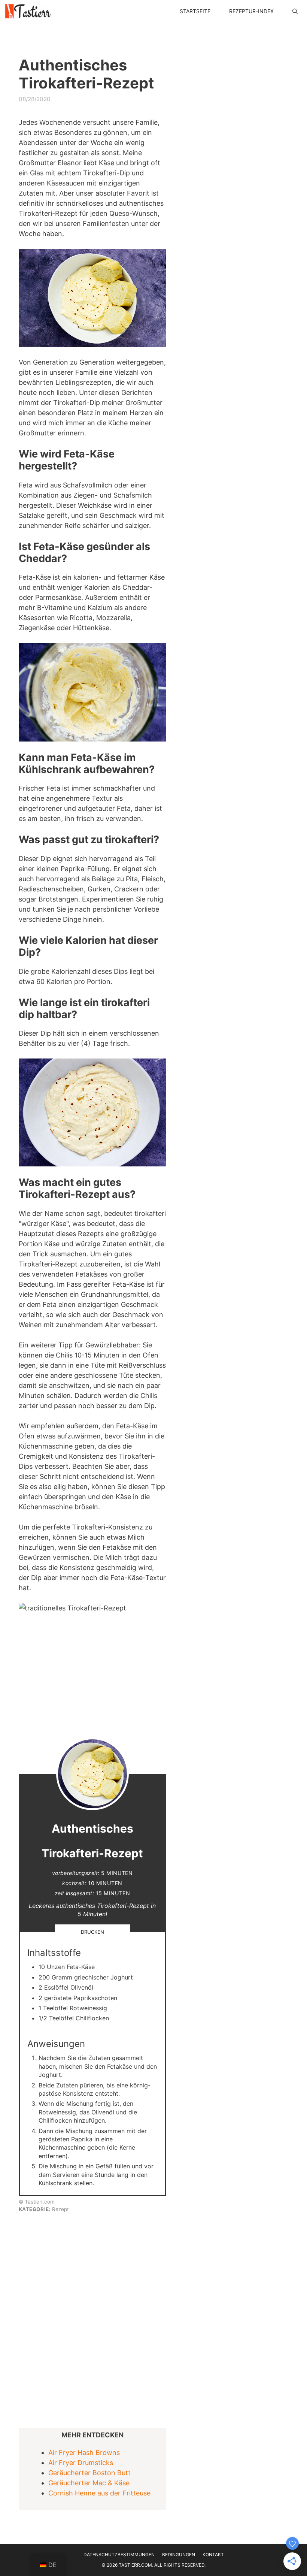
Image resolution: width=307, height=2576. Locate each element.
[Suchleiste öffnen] (295, 11)
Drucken (92, 1932)
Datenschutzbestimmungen (119, 2554)
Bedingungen (179, 2554)
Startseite (195, 11)
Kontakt (213, 2554)
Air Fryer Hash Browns (84, 2453)
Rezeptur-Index (251, 11)
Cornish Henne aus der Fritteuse (99, 2493)
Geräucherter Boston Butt (89, 2473)
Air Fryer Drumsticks (81, 2463)
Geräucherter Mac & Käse (89, 2483)
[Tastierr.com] (28, 11)
